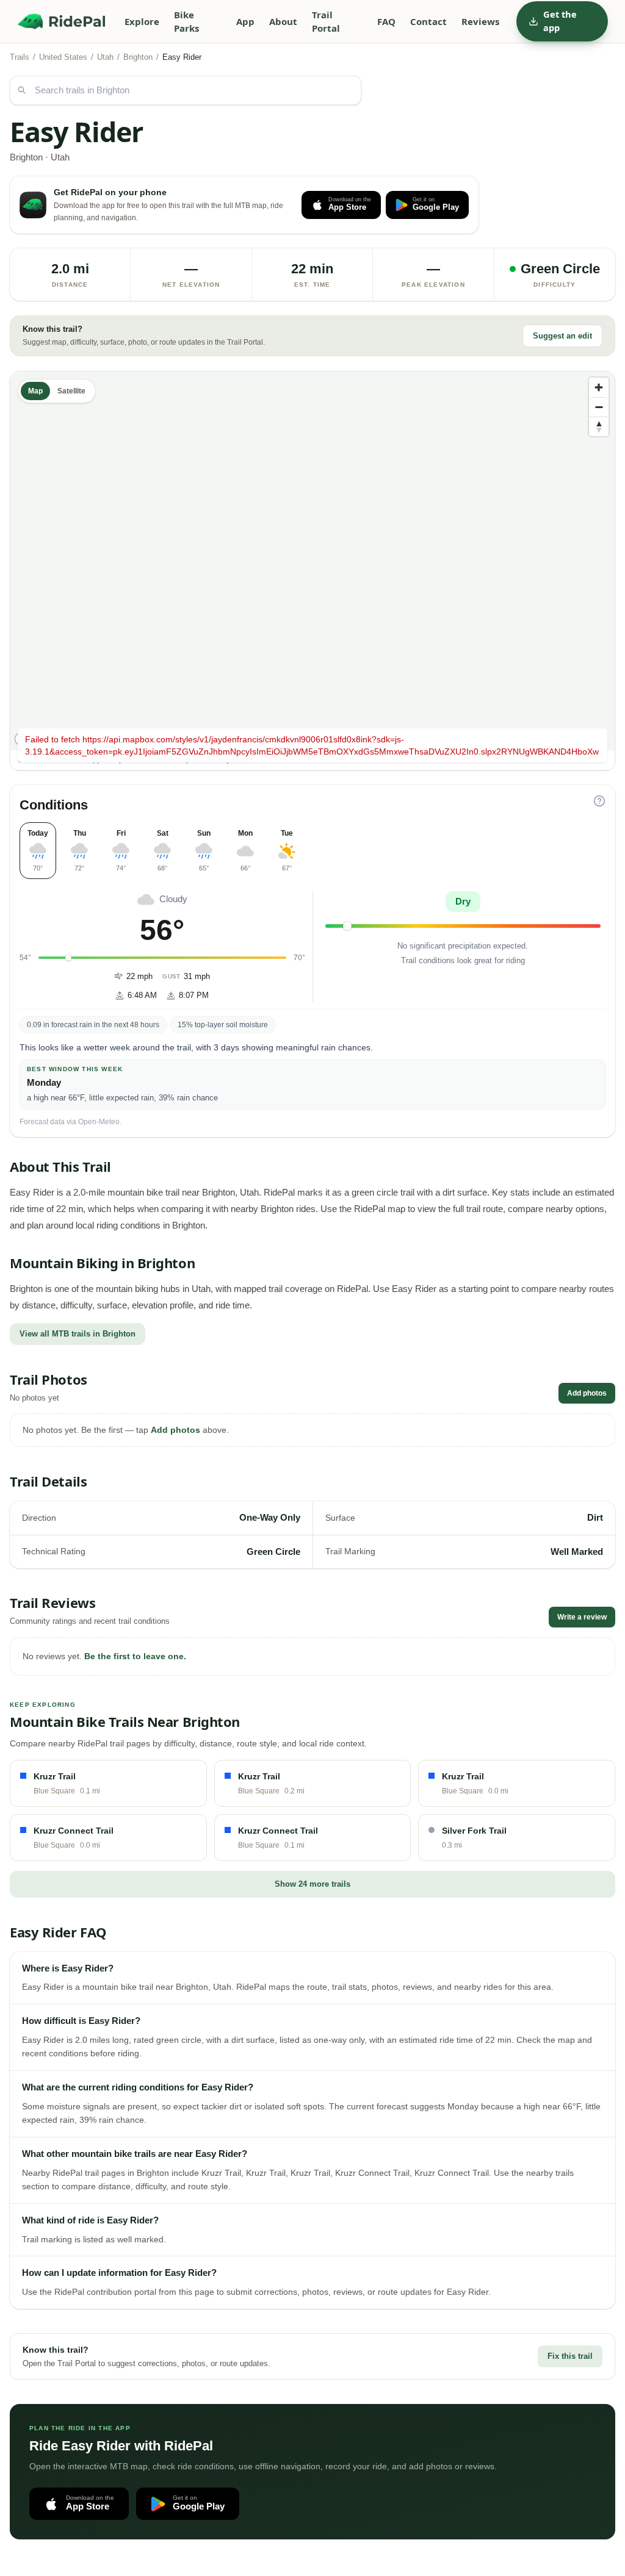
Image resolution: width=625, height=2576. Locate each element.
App (245, 21)
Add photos (587, 1393)
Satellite (71, 391)
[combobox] (186, 90)
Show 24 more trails (312, 1884)
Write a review (582, 1617)
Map (35, 391)
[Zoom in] (599, 387)
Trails (20, 57)
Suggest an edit (562, 336)
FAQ (386, 21)
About (283, 21)
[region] (312, 561)
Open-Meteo (99, 1122)
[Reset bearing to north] (599, 426)
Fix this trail (570, 2356)
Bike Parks (186, 22)
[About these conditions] (599, 801)
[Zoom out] (599, 407)
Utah (105, 57)
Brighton (138, 57)
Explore (142, 21)
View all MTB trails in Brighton (78, 1334)
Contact (428, 21)
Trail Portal (326, 22)
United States (63, 57)
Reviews (480, 21)
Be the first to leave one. (135, 1656)
